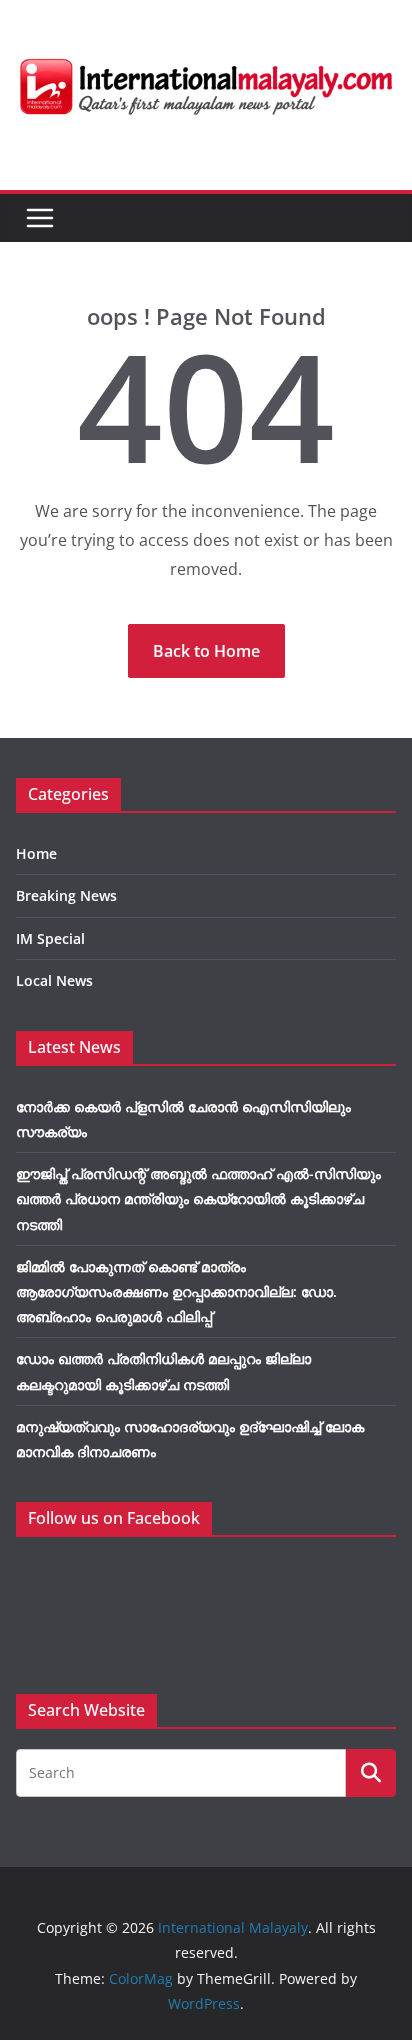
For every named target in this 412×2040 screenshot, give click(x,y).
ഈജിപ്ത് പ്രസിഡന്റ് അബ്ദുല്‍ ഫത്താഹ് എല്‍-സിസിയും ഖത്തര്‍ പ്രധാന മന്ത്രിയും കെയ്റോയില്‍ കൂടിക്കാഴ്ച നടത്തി (198, 1198)
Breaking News (66, 895)
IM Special (50, 938)
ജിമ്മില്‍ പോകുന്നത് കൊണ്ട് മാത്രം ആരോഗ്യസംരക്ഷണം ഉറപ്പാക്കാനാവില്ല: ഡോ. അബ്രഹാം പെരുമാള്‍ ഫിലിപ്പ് (176, 1291)
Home (36, 853)
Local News (54, 980)
